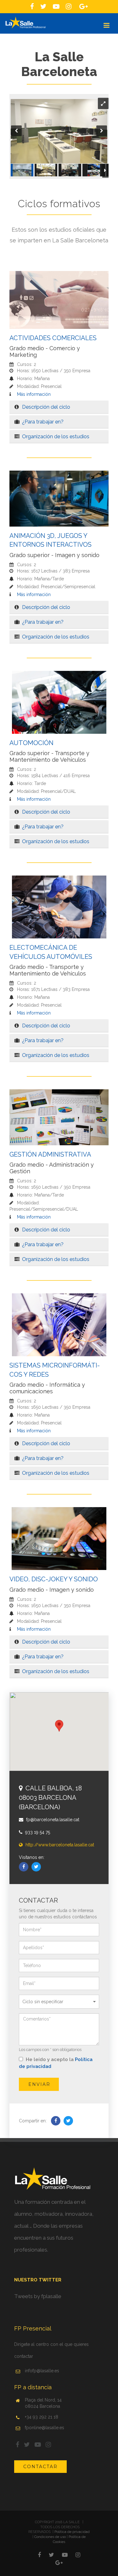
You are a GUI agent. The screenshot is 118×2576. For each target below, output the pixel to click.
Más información (33, 394)
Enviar (39, 2084)
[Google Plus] (59, 2563)
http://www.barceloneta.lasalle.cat (59, 1845)
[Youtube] (65, 2555)
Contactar (40, 2467)
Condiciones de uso (50, 2537)
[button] (59, 407)
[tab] (59, 407)
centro (42, 2344)
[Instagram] (78, 2555)
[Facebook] (24, 1867)
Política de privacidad (72, 2532)
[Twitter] (36, 1867)
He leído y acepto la (56, 2063)
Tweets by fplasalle (38, 2296)
